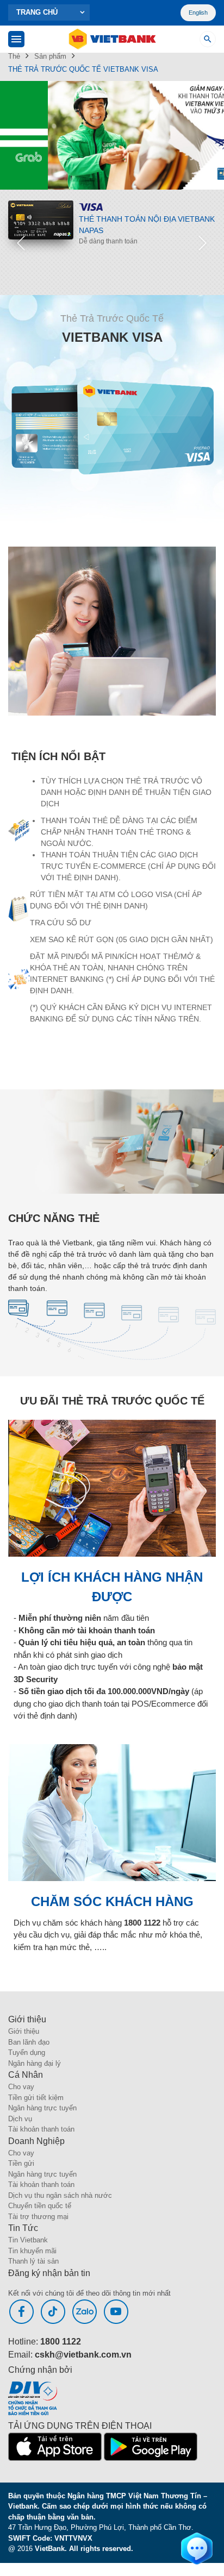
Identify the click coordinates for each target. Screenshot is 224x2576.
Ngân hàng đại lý (35, 2063)
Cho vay (21, 2087)
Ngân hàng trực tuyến (42, 2108)
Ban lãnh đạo (29, 2042)
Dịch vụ (20, 2119)
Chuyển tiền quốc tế (40, 2206)
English (198, 12)
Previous (21, 242)
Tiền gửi (21, 2163)
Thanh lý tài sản (33, 2261)
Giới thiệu (24, 2031)
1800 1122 (61, 2342)
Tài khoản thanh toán (41, 2129)
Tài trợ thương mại (38, 2217)
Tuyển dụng (27, 2052)
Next (203, 242)
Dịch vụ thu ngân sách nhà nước (60, 2195)
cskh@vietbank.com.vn (83, 2355)
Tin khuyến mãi (32, 2251)
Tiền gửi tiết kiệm (36, 2098)
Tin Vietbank (28, 2240)
